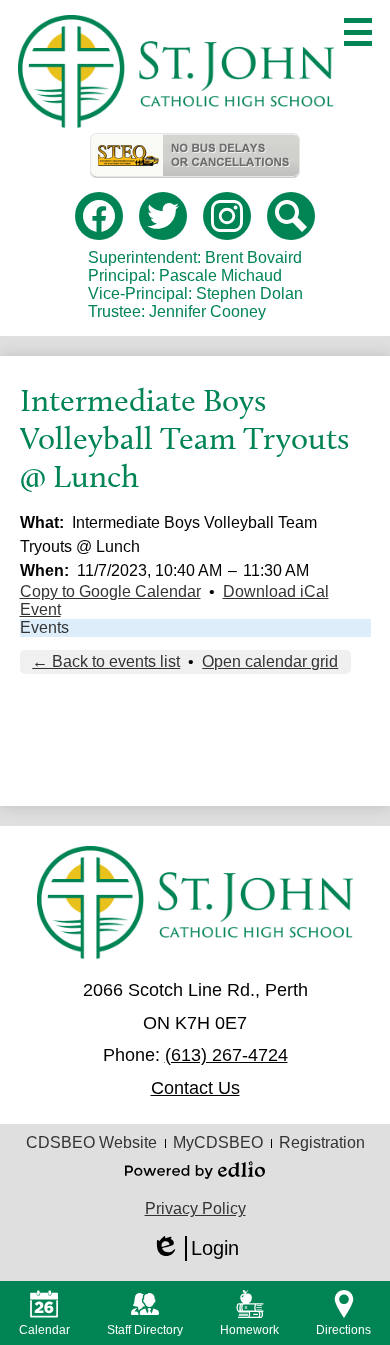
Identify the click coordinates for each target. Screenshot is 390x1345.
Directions (343, 1330)
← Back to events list (106, 661)
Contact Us (195, 1088)
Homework (249, 1330)
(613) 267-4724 (226, 1055)
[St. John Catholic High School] (175, 71)
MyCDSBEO (218, 1142)
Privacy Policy (195, 1208)
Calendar (44, 1330)
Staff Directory (145, 1330)
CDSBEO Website (91, 1142)
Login (195, 1249)
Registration (322, 1142)
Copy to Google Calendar (110, 591)
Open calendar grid (270, 661)
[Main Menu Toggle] (358, 32)
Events (44, 627)
